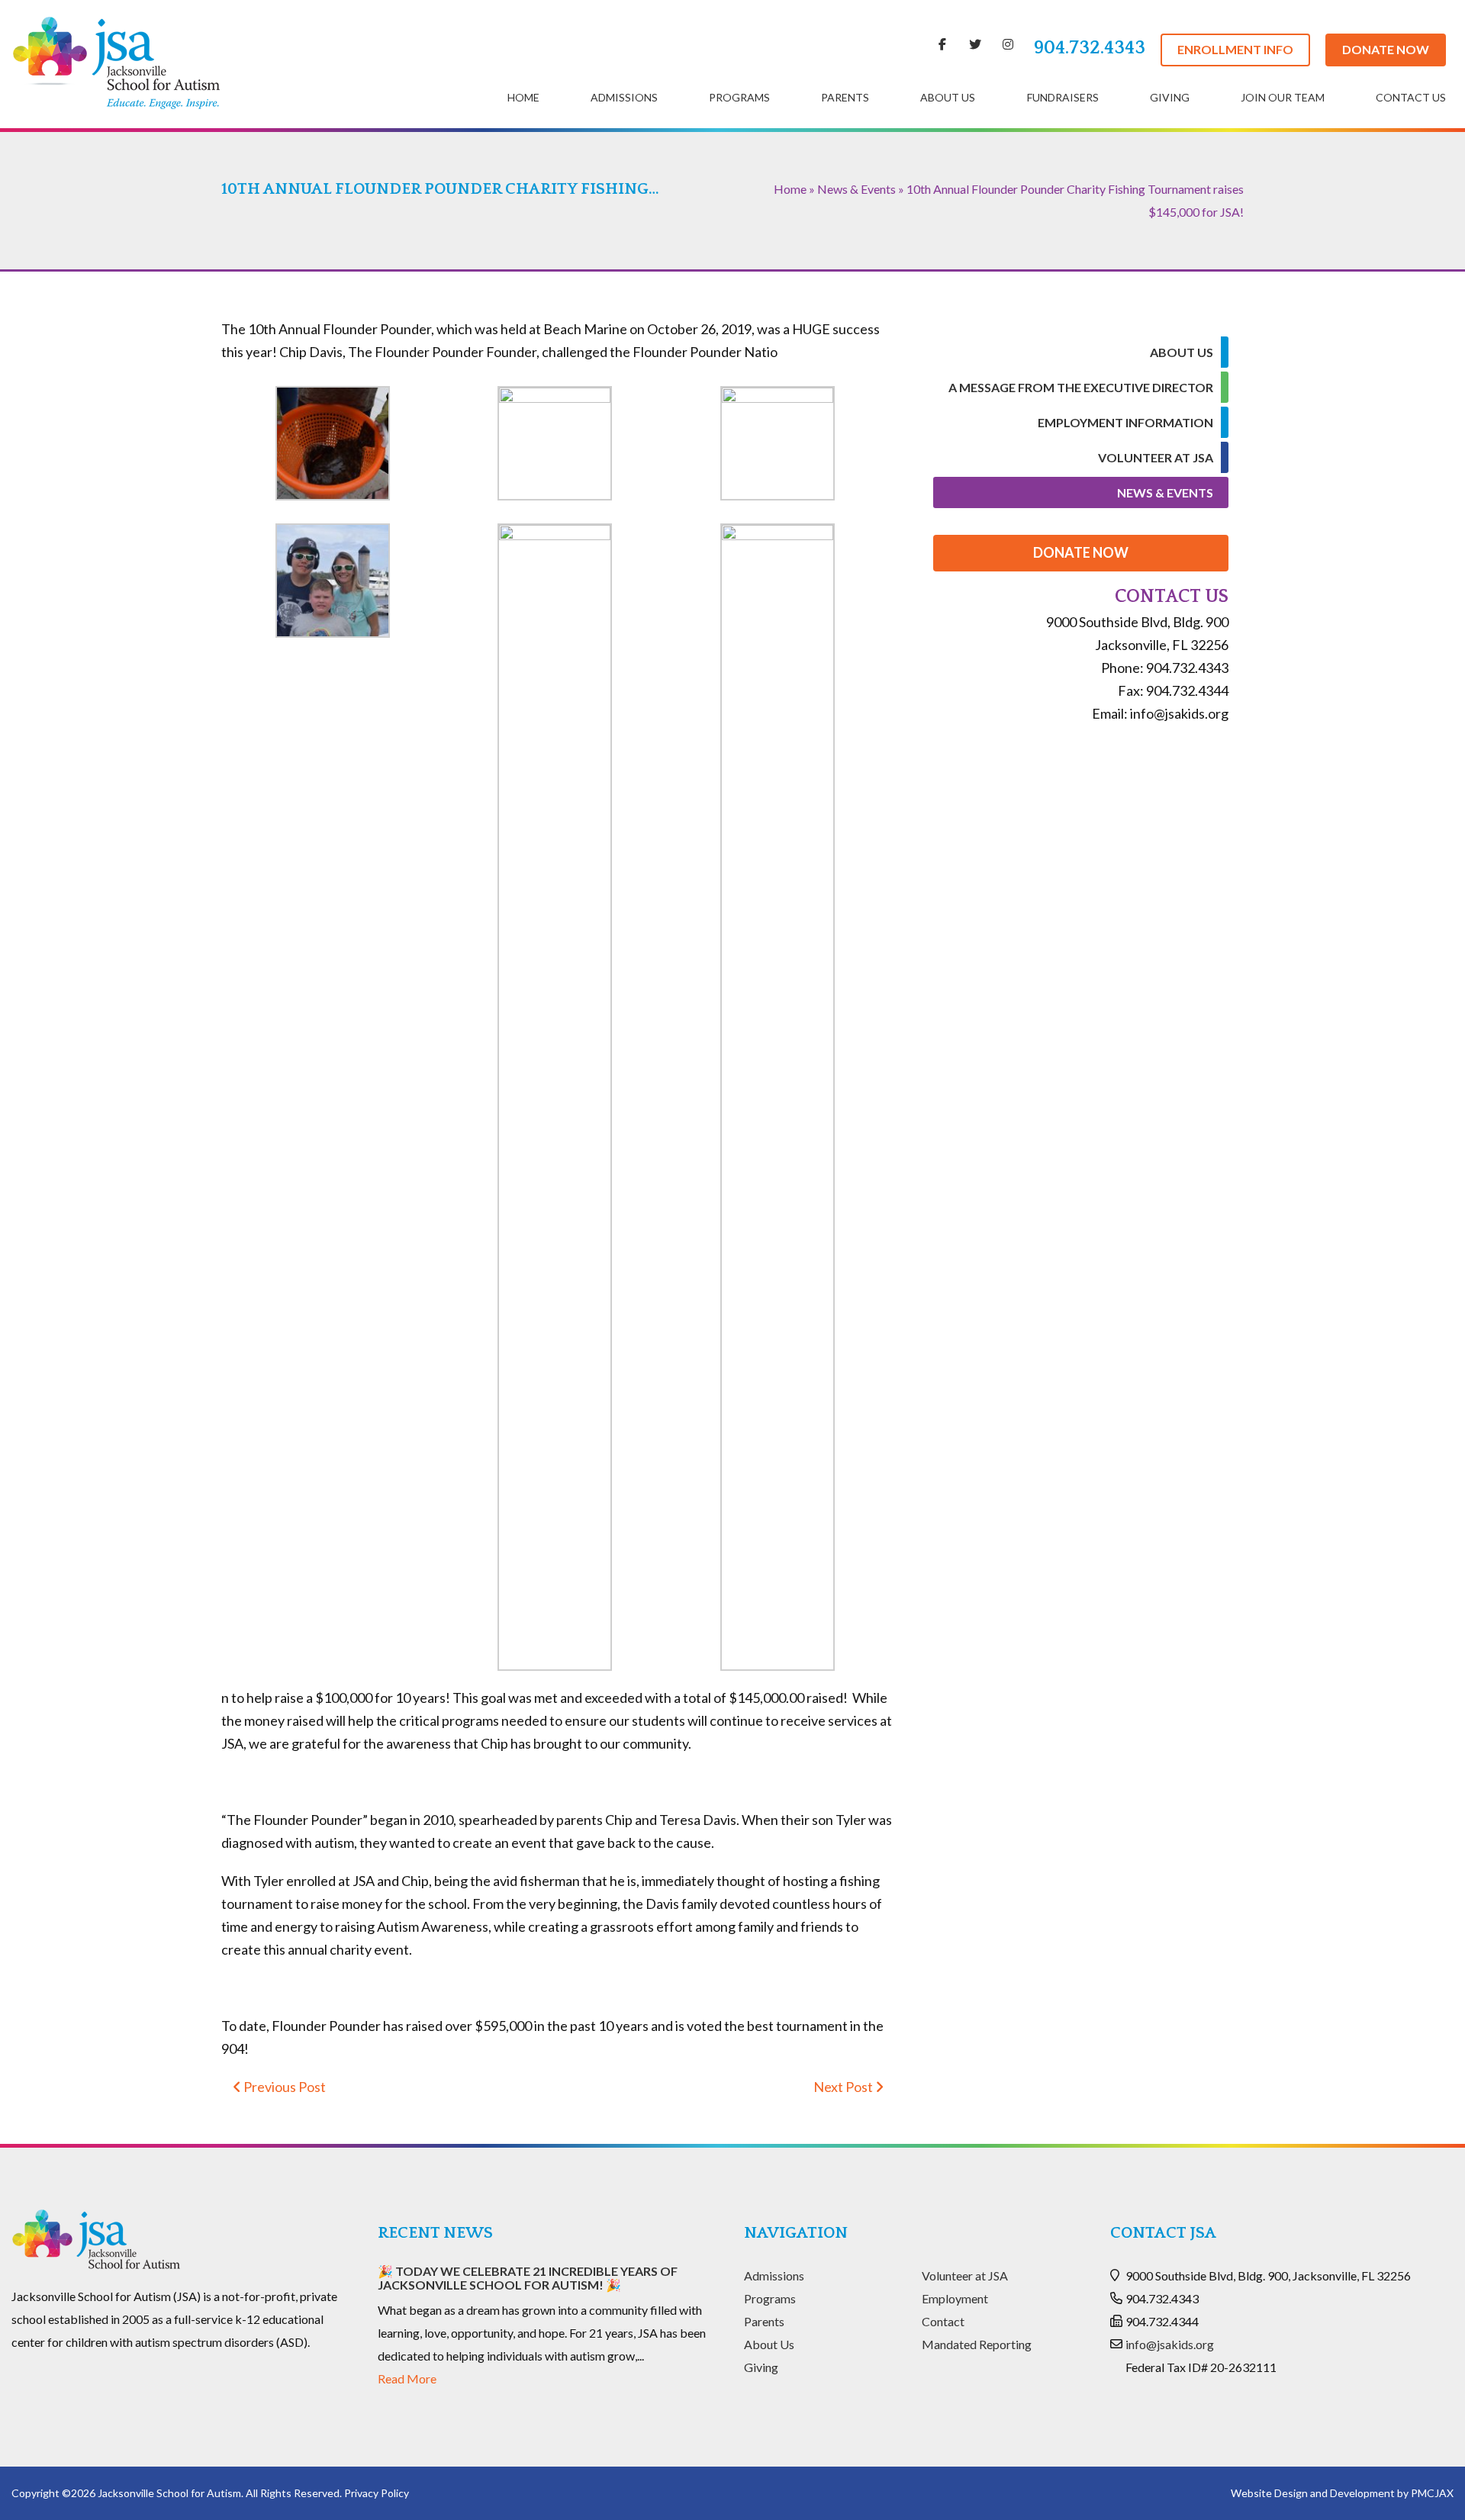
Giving (1170, 97)
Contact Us (1411, 97)
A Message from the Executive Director (1081, 387)
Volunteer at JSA (1156, 457)
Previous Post (283, 2087)
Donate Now (1386, 49)
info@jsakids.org (1170, 2344)
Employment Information (1125, 422)
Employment (955, 2298)
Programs (739, 97)
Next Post (844, 2087)
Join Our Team (1283, 97)
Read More (407, 2378)
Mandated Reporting (977, 2344)
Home (523, 97)
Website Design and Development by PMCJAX (1342, 2493)
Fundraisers (1063, 97)
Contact (943, 2321)
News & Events (856, 189)
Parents (845, 97)
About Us (948, 97)
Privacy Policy (377, 2493)
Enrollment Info (1235, 49)
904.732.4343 (1090, 48)
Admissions (624, 97)
